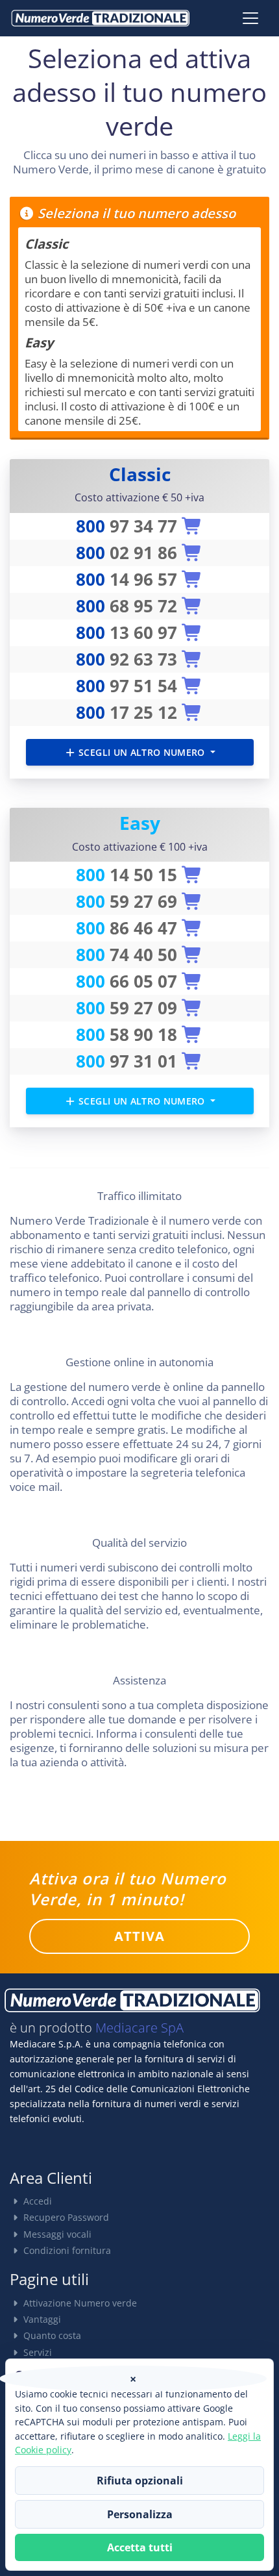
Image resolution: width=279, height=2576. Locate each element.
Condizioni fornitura (66, 2250)
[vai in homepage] (101, 18)
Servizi (36, 2352)
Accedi (36, 2201)
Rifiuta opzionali (140, 2481)
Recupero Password (65, 2217)
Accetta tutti (140, 2547)
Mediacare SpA (139, 2028)
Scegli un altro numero (141, 752)
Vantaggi (41, 2319)
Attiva (139, 1936)
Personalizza (140, 2514)
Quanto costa (51, 2335)
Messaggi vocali (56, 2234)
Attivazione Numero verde (79, 2303)
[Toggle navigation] (250, 18)
